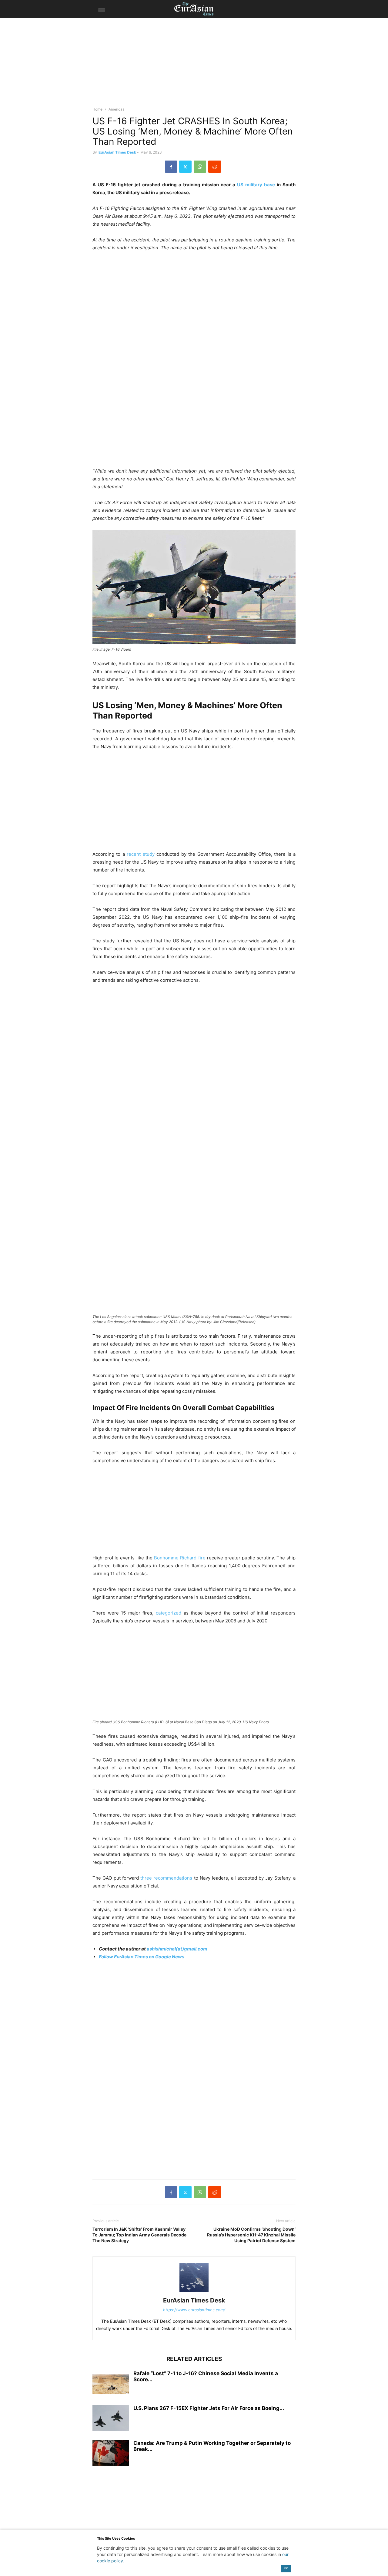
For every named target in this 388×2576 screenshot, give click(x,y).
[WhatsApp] (200, 167)
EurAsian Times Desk (117, 152)
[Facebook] (171, 167)
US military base (256, 185)
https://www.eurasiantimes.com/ (194, 2310)
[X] (185, 167)
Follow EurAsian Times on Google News (142, 1957)
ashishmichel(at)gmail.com (177, 1949)
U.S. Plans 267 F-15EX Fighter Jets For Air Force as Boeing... (209, 2408)
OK (286, 2568)
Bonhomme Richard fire (180, 1558)
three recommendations (166, 1878)
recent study (140, 854)
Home (97, 109)
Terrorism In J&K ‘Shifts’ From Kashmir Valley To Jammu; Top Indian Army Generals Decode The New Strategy (139, 2235)
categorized (169, 1613)
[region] (194, 65)
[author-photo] (194, 2292)
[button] (102, 9)
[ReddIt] (215, 167)
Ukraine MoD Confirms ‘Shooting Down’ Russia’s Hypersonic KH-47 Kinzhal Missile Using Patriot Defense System (251, 2235)
